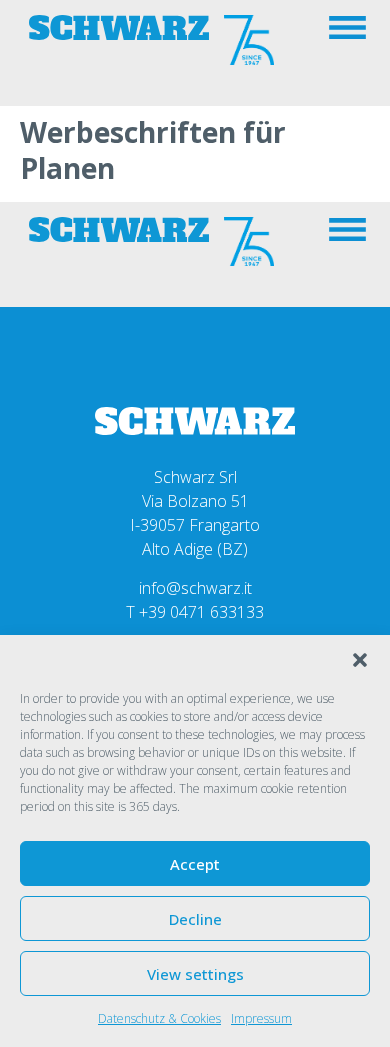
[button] (360, 660)
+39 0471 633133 (201, 612)
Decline (195, 919)
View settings (195, 974)
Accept (195, 864)
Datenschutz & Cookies (159, 1018)
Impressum (261, 1018)
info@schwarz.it (195, 588)
